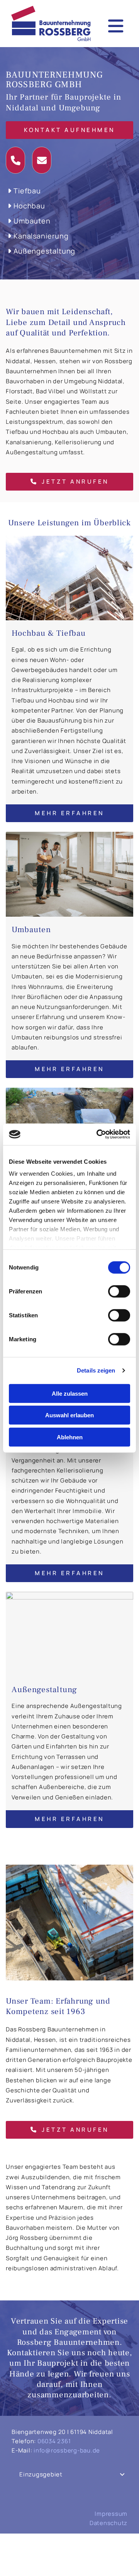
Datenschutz (108, 2523)
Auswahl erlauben (69, 1415)
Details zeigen (96, 1370)
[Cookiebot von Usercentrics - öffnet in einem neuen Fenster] (98, 1134)
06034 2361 (54, 2441)
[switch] (119, 1291)
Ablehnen (70, 1437)
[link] (122, 2474)
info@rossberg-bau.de (67, 2450)
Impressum (111, 2514)
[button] (69, 130)
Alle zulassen (70, 1393)
